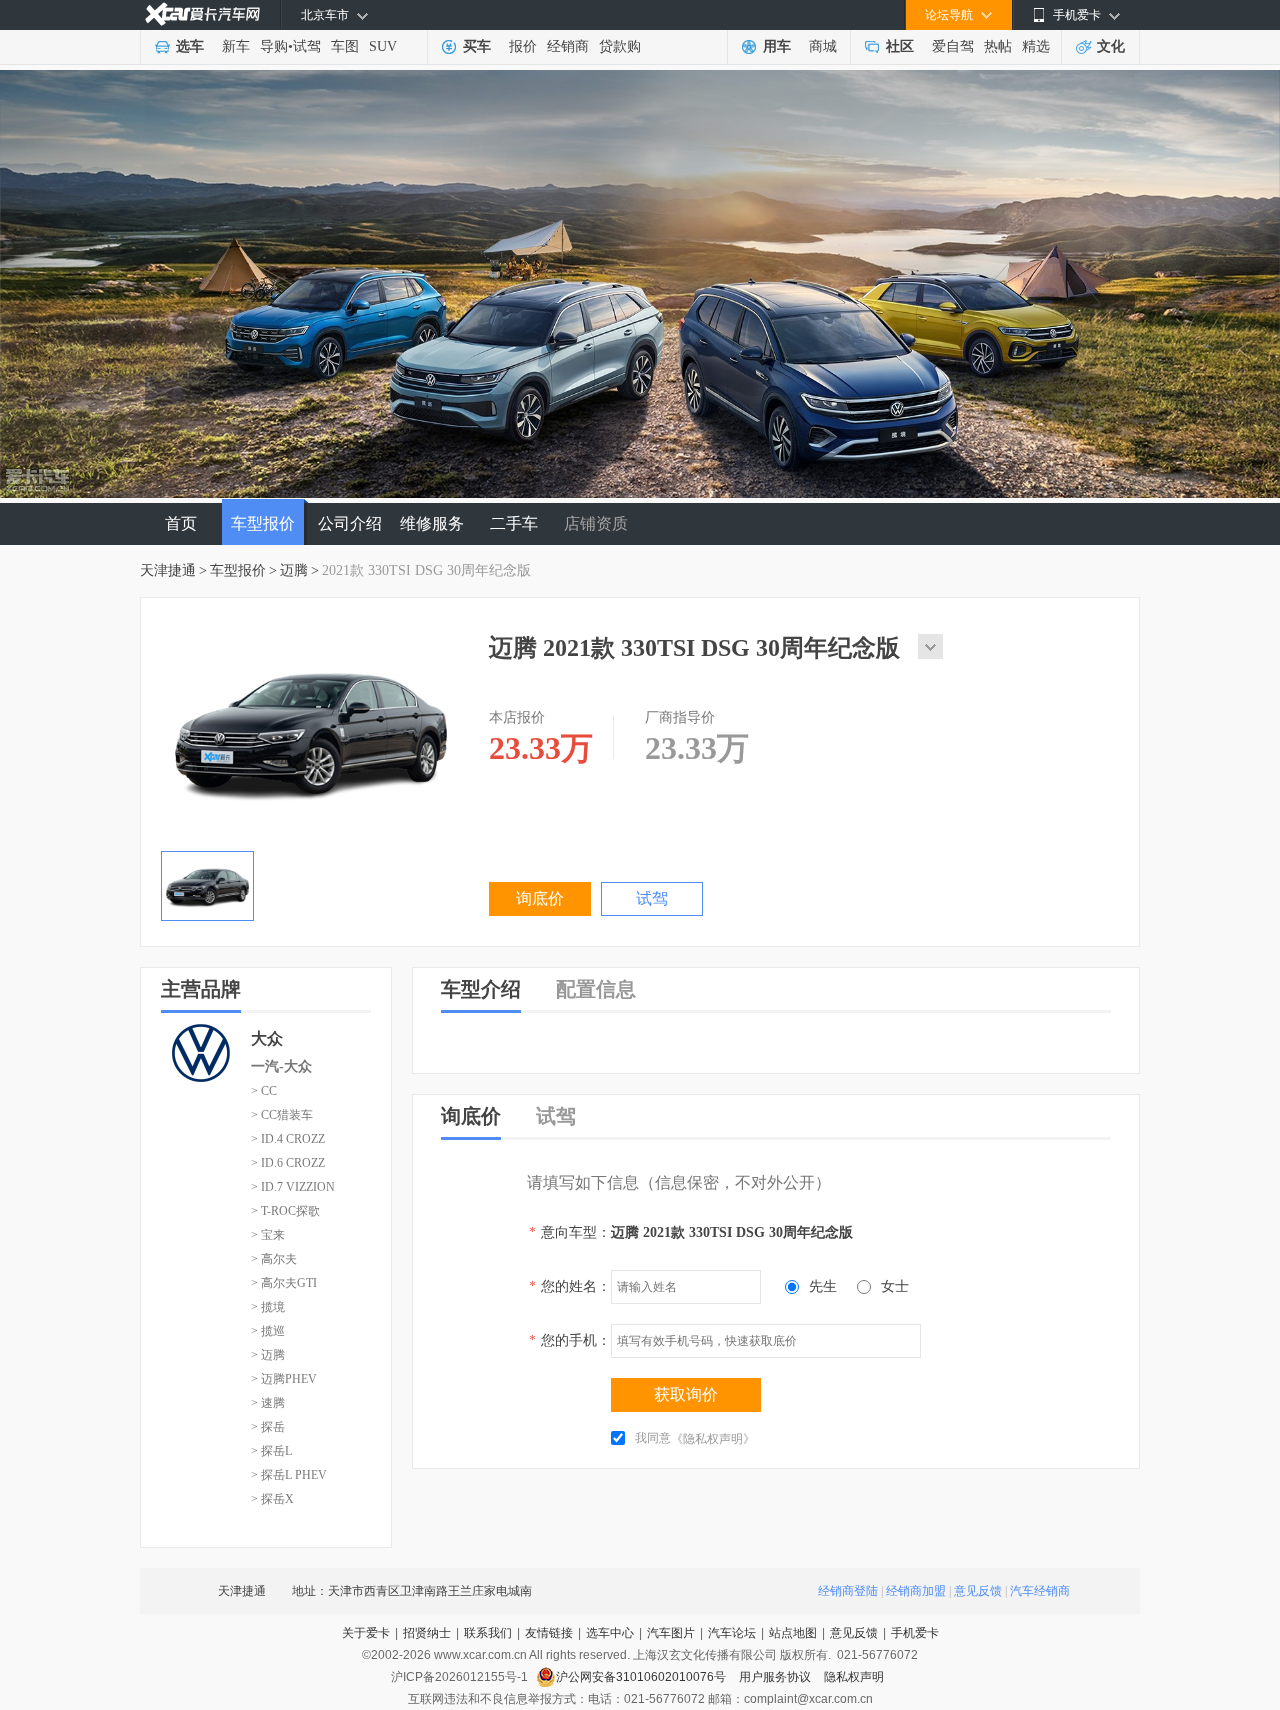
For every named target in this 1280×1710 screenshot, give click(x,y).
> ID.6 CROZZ (288, 1163)
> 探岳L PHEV (289, 1475)
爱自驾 (953, 46)
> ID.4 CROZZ (288, 1139)
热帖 (998, 46)
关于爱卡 (366, 1633)
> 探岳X (272, 1499)
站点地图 (793, 1633)
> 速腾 (268, 1403)
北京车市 (325, 15)
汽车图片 (671, 1633)
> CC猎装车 (282, 1115)
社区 (900, 46)
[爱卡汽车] (202, 14)
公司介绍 (350, 523)
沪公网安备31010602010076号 (642, 1677)
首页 (181, 523)
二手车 (514, 523)
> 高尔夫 (274, 1259)
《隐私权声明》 (713, 1439)
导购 (274, 46)
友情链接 (549, 1633)
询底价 (540, 898)
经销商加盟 (916, 1591)
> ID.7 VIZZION (293, 1187)
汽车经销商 (1040, 1591)
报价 (523, 46)
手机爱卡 (915, 1633)
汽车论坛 (732, 1633)
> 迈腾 (268, 1355)
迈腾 (294, 570)
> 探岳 (268, 1427)
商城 (823, 46)
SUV (383, 46)
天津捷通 (168, 570)
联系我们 (488, 1633)
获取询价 (686, 1394)
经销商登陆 (848, 1591)
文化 (1111, 46)
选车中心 (610, 1633)
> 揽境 (268, 1307)
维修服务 (432, 523)
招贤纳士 (427, 1633)
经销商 (568, 46)
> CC (264, 1091)
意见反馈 (978, 1591)
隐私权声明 (854, 1677)
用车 (777, 46)
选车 (190, 46)
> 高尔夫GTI (284, 1283)
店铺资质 (596, 523)
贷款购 (620, 46)
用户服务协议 (776, 1677)
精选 (1036, 46)
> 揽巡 (268, 1331)
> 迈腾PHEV (284, 1379)
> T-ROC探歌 (285, 1211)
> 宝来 (268, 1235)
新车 (236, 46)
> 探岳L (271, 1451)
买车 (477, 46)
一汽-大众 (281, 1066)
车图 (345, 46)
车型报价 (263, 523)
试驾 (307, 46)
